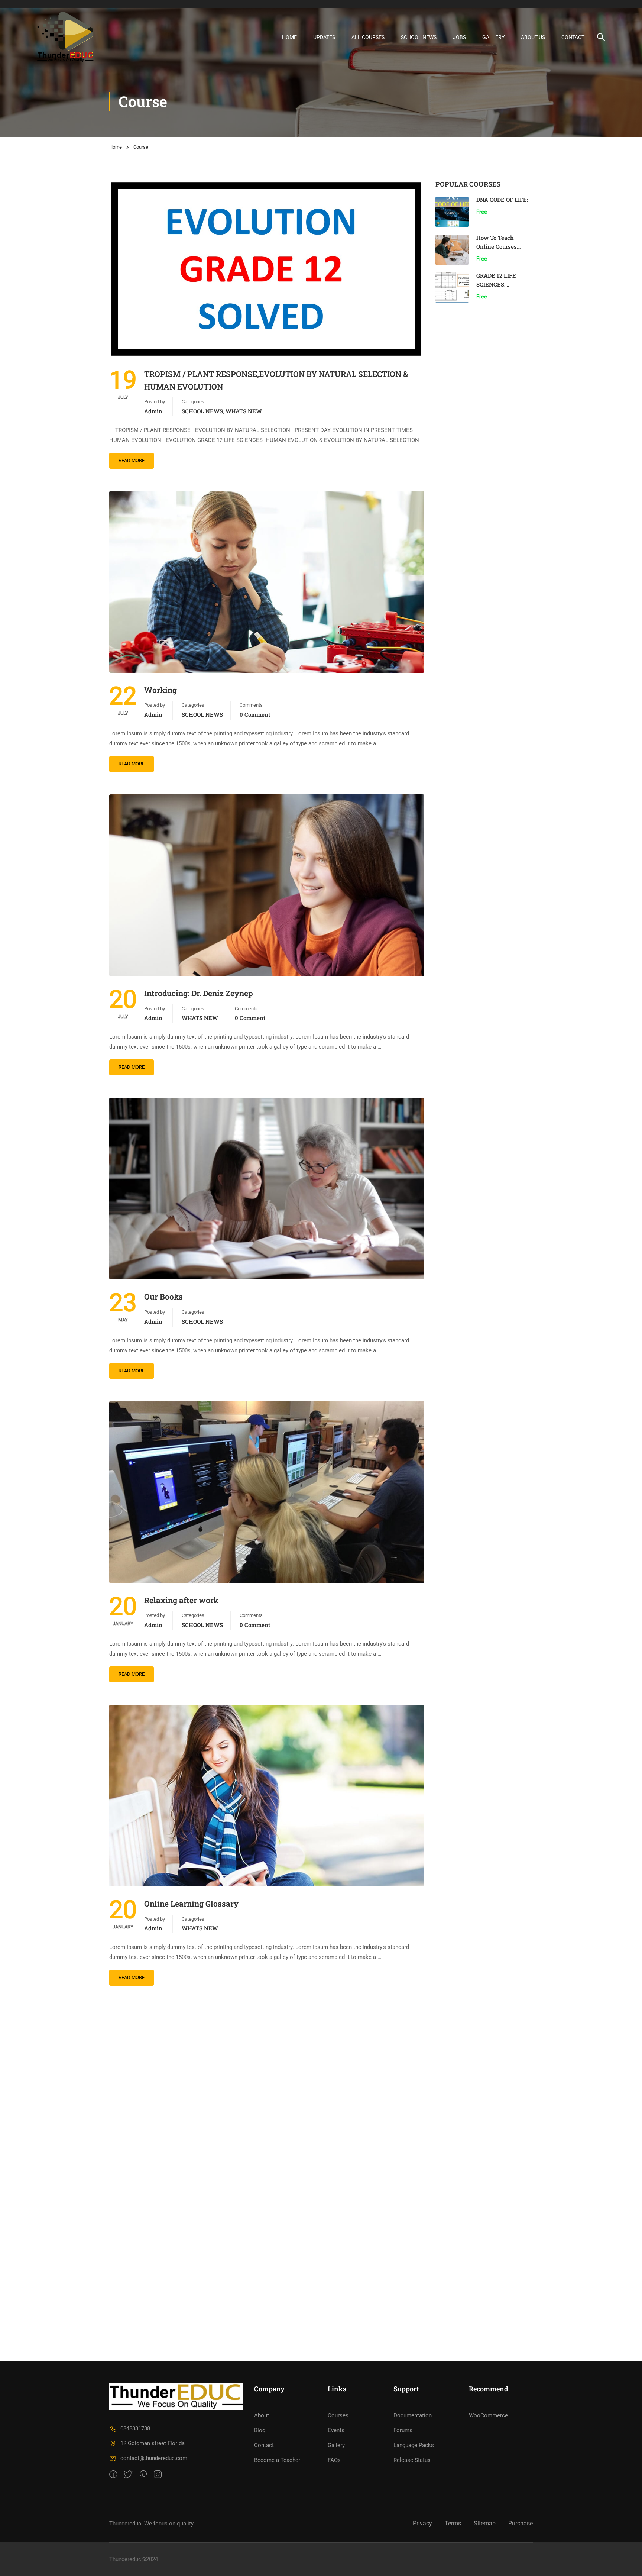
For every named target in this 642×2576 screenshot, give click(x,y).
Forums (403, 2430)
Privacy (422, 2523)
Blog (260, 2430)
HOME (289, 37)
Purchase (521, 2523)
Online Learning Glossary (191, 1904)
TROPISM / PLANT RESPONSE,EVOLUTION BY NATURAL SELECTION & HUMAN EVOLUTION (276, 380)
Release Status (412, 2460)
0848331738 (135, 2428)
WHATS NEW (244, 411)
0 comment (255, 714)
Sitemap (485, 2523)
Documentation (413, 2415)
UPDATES (324, 37)
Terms (453, 2523)
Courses (338, 2415)
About (262, 2415)
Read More (132, 460)
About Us (533, 37)
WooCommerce (488, 2415)
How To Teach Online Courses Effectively (497, 246)
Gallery (493, 37)
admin (153, 411)
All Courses (368, 37)
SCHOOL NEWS (419, 37)
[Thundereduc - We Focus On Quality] (66, 37)
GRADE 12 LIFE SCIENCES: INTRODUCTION (498, 284)
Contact (573, 37)
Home (116, 147)
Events (336, 2430)
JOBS (459, 37)
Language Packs (414, 2445)
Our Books (163, 1297)
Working (160, 690)
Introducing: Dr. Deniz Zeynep (199, 993)
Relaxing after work (181, 1600)
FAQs (334, 2460)
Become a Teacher (277, 2460)
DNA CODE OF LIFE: (502, 200)
